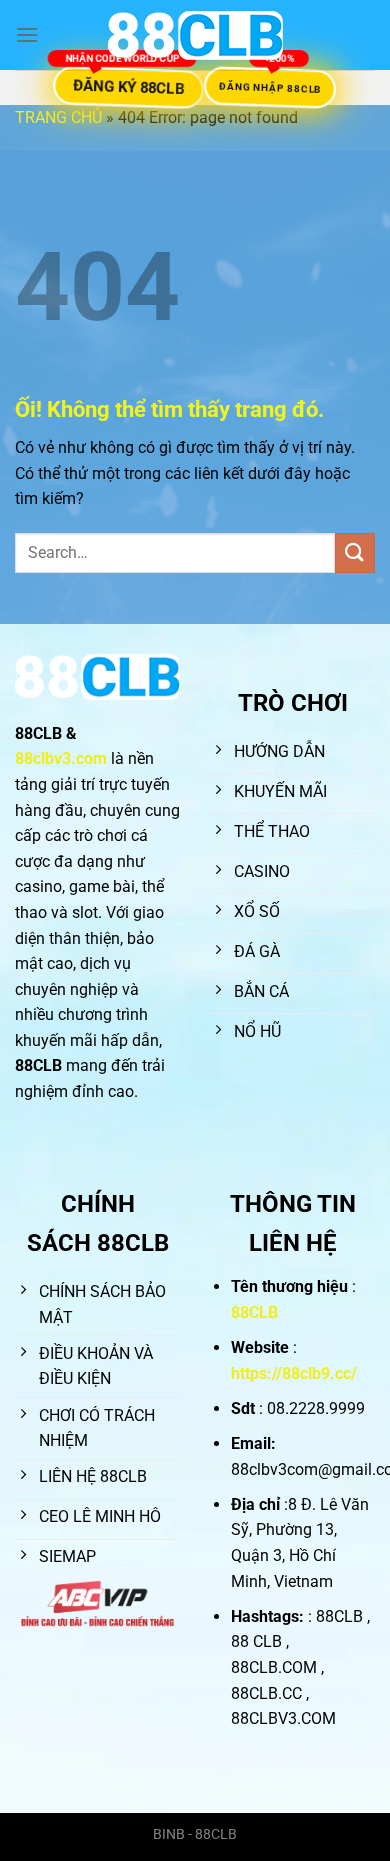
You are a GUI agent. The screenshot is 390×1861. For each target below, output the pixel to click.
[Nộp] (355, 552)
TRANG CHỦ (58, 117)
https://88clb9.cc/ (294, 1373)
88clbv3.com (61, 758)
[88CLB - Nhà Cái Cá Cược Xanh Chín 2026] (195, 35)
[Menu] (27, 34)
